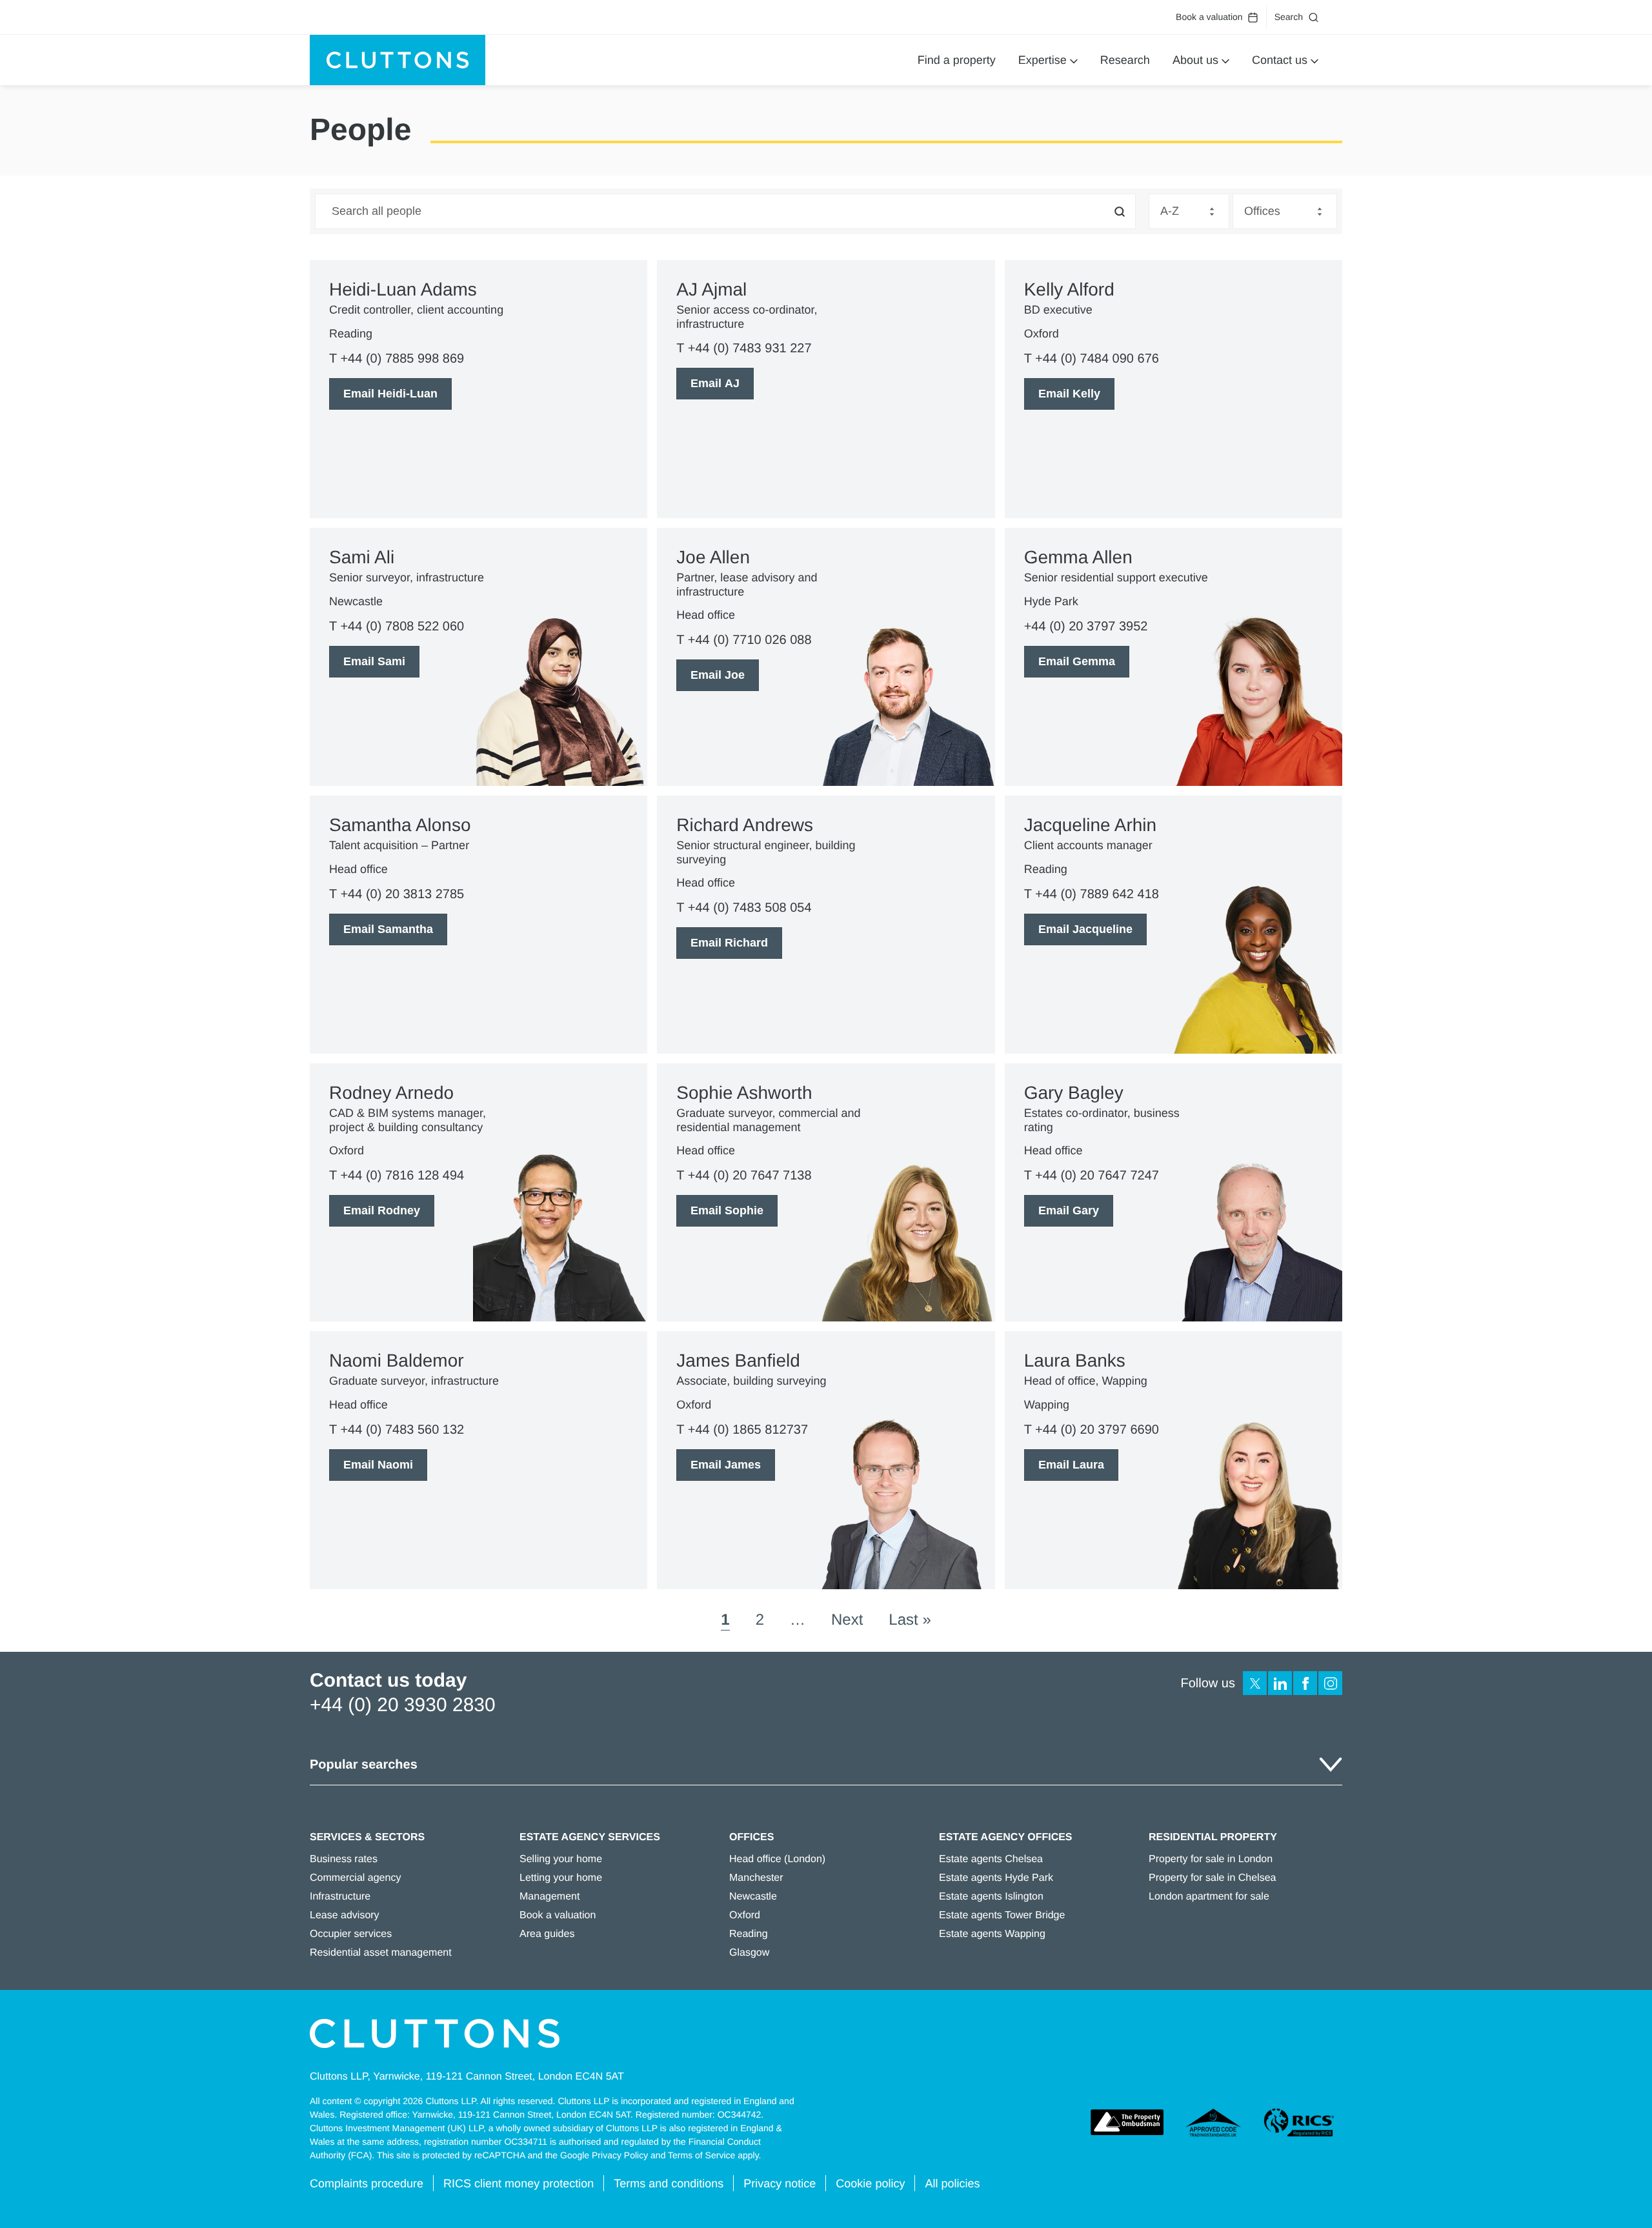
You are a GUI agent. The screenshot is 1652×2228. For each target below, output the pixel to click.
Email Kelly (1069, 394)
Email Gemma (1077, 661)
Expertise (1043, 60)
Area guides (547, 1934)
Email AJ (715, 383)
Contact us (1280, 60)
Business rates (344, 1859)
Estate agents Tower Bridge (1002, 1915)
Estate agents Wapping (992, 1934)
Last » (910, 1620)
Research (1125, 60)
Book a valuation (1209, 17)
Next (847, 1620)
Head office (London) (777, 1859)
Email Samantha (388, 929)
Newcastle (753, 1897)
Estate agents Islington (991, 1897)
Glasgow (749, 1953)
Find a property (957, 60)
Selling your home (561, 1859)
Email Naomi (378, 1465)
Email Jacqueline (1085, 929)
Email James (726, 1465)
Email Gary (1069, 1210)
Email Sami (374, 661)
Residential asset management (381, 1953)
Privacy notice (780, 2183)
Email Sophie (727, 1210)
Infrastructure (340, 1897)
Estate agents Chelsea (991, 1859)
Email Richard (729, 943)
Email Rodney (382, 1210)
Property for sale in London (1211, 1859)
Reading (749, 1934)
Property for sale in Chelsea (1212, 1878)
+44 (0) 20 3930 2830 (403, 1705)
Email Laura (1071, 1465)
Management (549, 1897)
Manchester (756, 1878)
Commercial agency (355, 1878)
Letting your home (561, 1878)
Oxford (745, 1915)
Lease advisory (345, 1915)
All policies (952, 2183)
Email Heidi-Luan (390, 394)
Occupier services (351, 1934)
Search (1289, 17)
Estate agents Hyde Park (996, 1878)
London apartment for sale (1209, 1897)
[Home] (398, 60)
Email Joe (718, 675)
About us (1195, 60)
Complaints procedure (367, 2183)
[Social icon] (1255, 1683)
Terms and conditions (669, 2183)
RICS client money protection (519, 2183)
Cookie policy (870, 2183)
